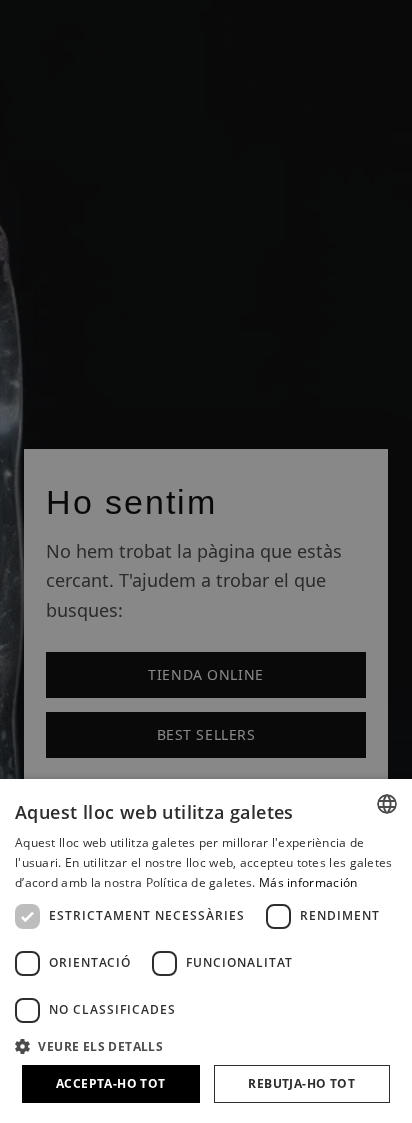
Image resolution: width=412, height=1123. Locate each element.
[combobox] (387, 804)
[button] (206, 1045)
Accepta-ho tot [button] (111, 1083)
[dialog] (206, 951)
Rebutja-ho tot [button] (301, 1083)
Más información (308, 882)
